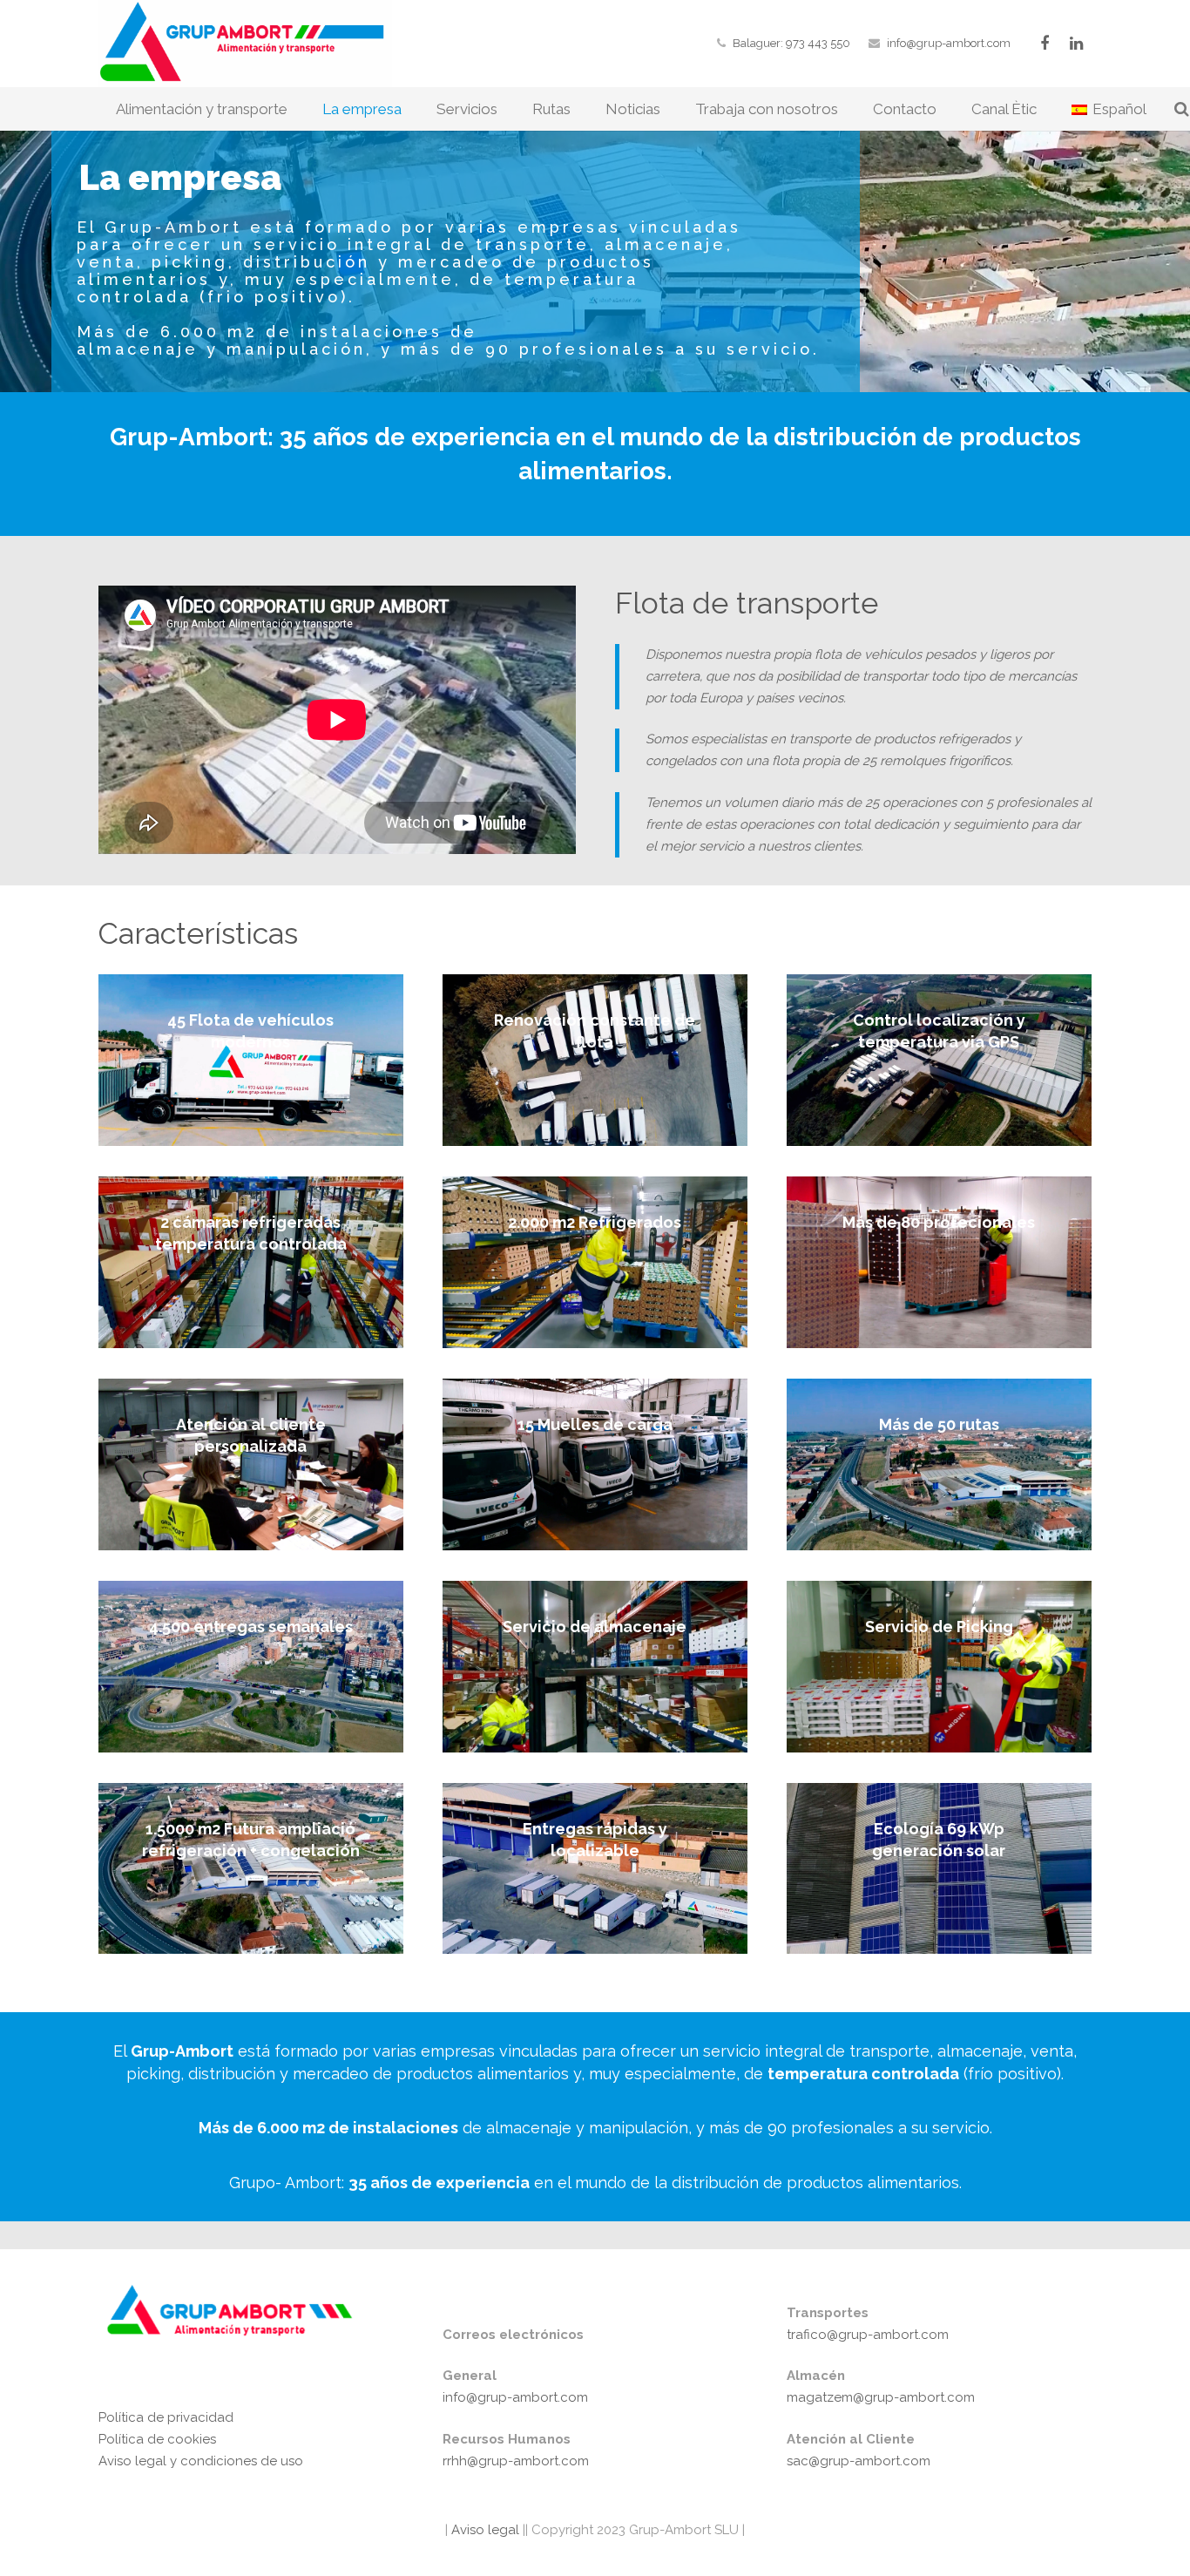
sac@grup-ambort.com (859, 2461)
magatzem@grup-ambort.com (881, 2397)
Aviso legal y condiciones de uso (201, 2461)
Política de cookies (157, 2439)
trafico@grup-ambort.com (868, 2335)
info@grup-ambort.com (949, 43)
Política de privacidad (166, 2417)
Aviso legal (483, 2530)
